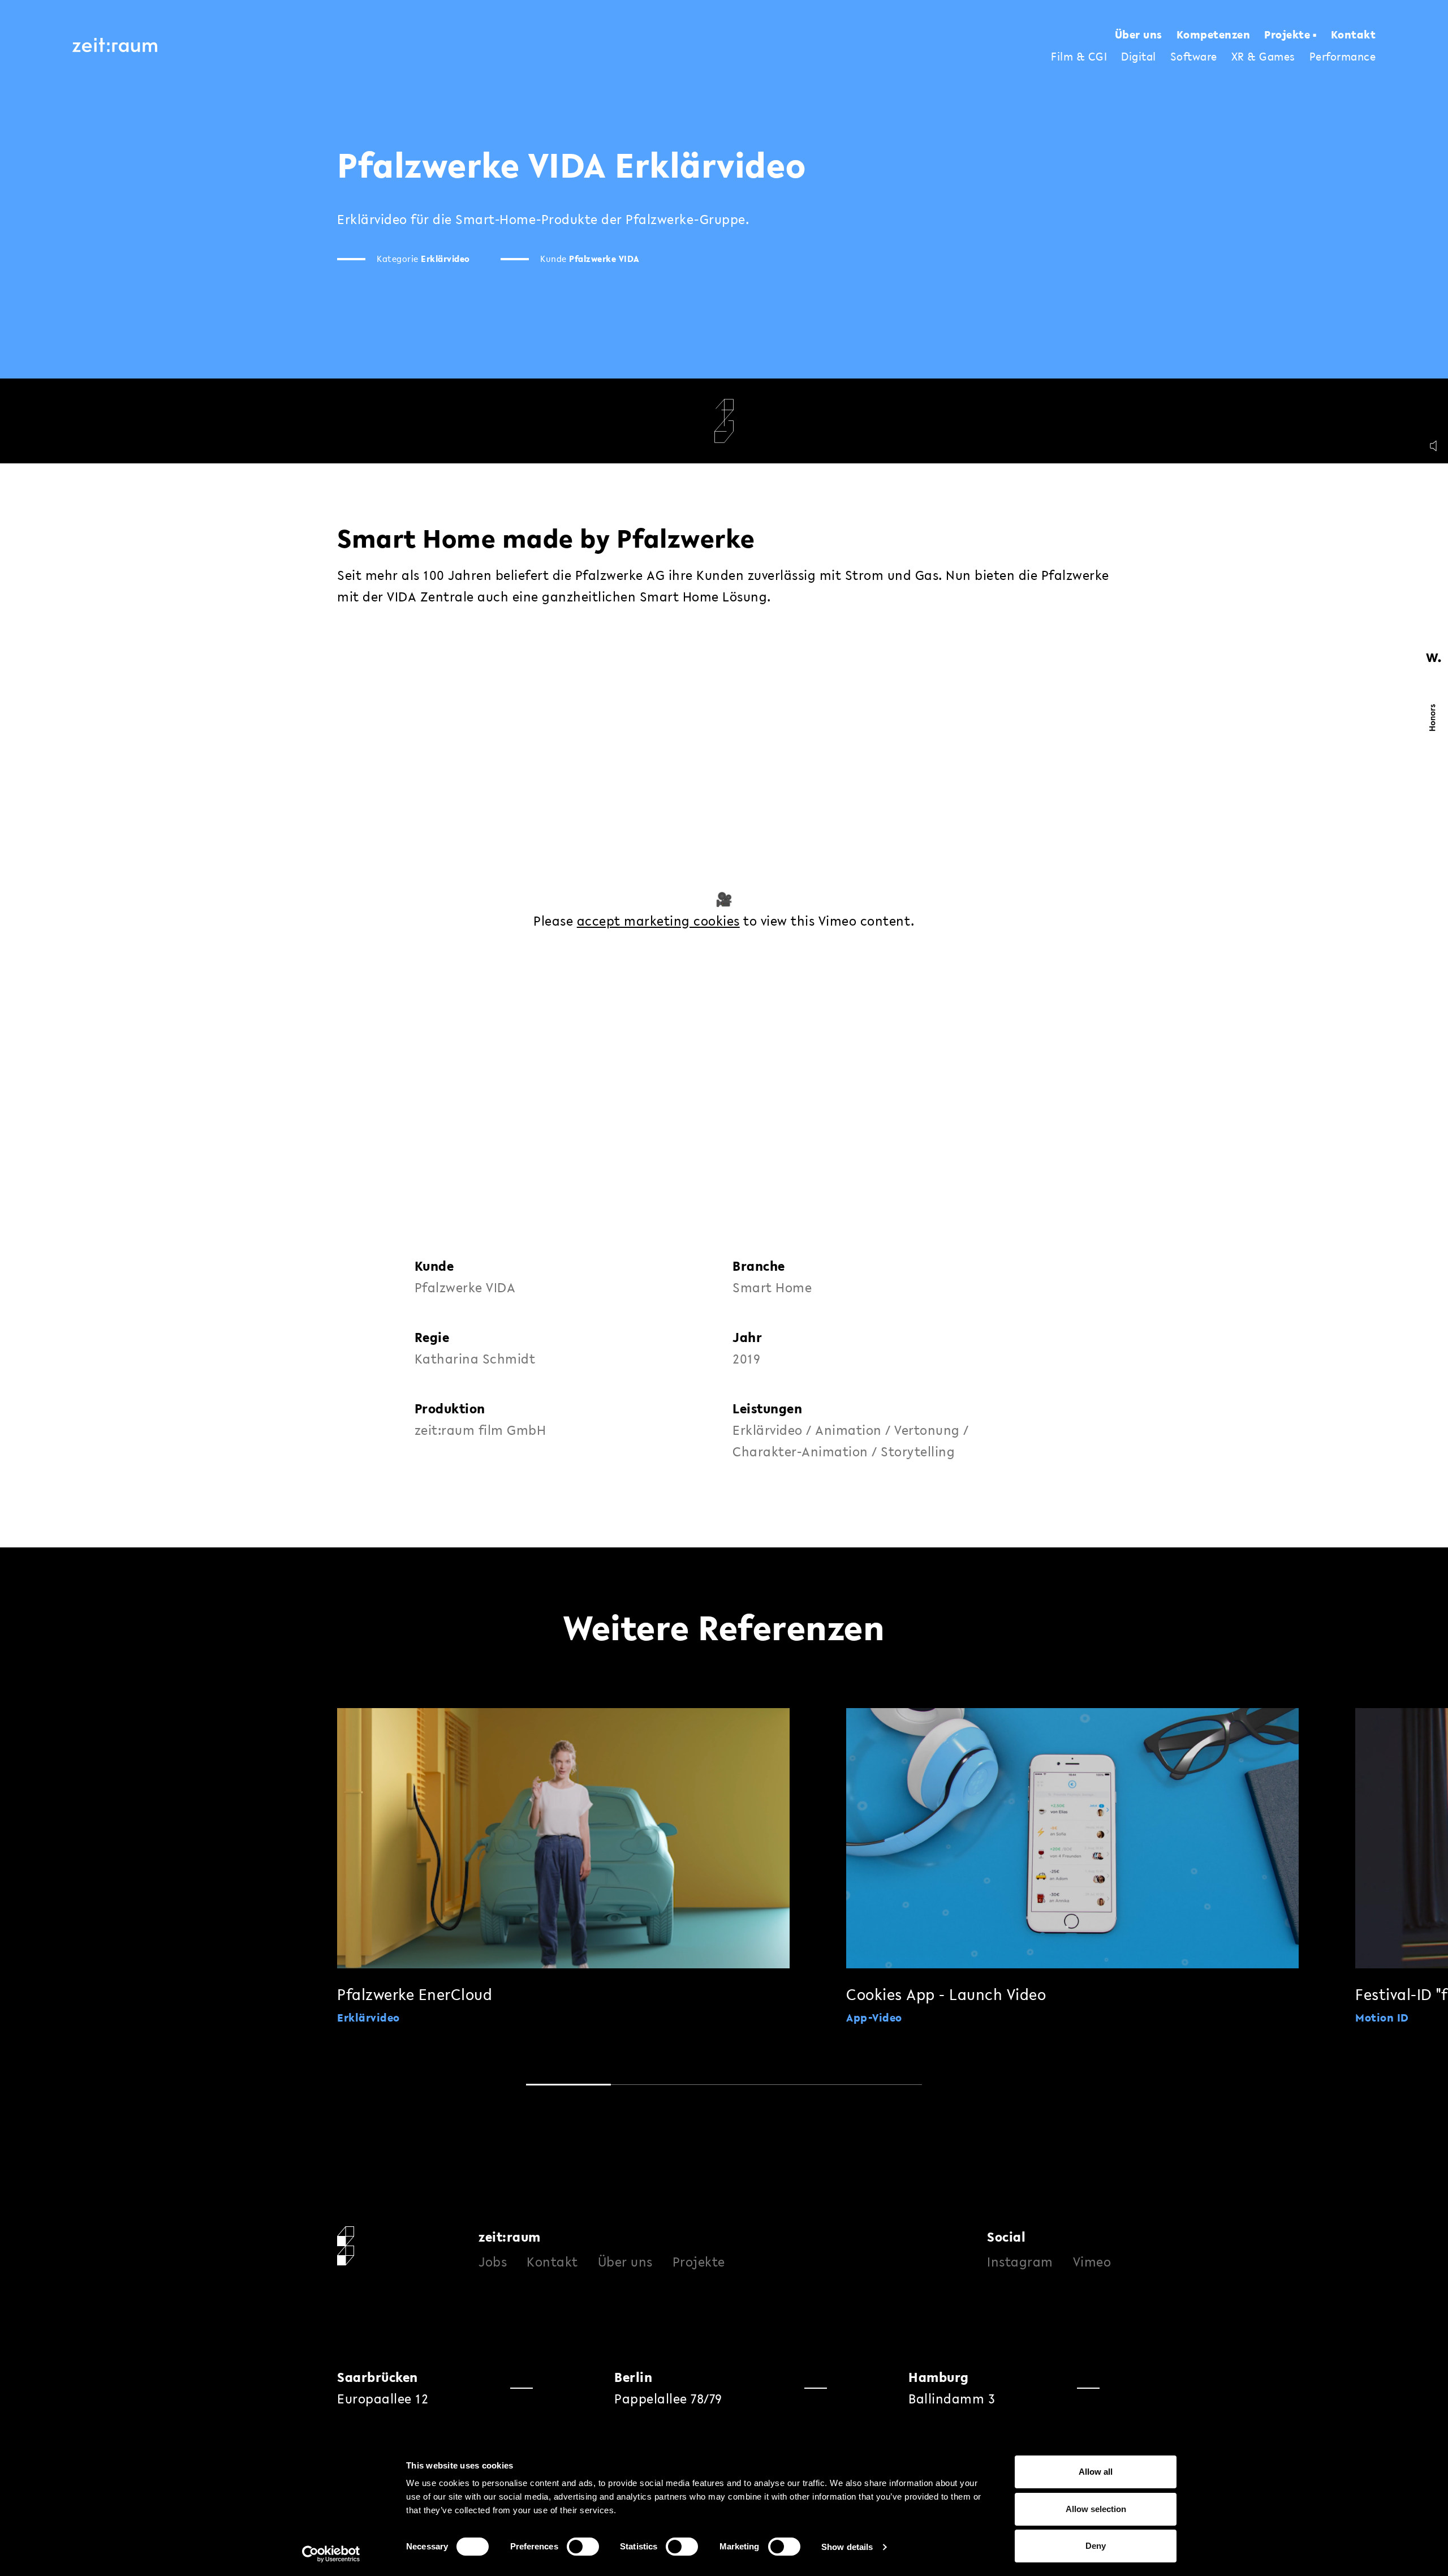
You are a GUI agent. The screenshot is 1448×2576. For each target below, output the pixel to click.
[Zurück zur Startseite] (115, 45)
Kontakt (1354, 35)
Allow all (1096, 2472)
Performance (1343, 57)
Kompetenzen (1214, 35)
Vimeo (1092, 2262)
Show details (847, 2547)
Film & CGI (1079, 57)
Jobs (493, 2262)
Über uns (1139, 35)
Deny (1096, 2546)
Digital (1139, 57)
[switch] (583, 2547)
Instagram (1020, 2262)
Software (1194, 57)
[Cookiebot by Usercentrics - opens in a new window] (331, 2554)
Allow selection (1096, 2509)
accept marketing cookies (658, 921)
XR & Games (1263, 57)
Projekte (1287, 35)
